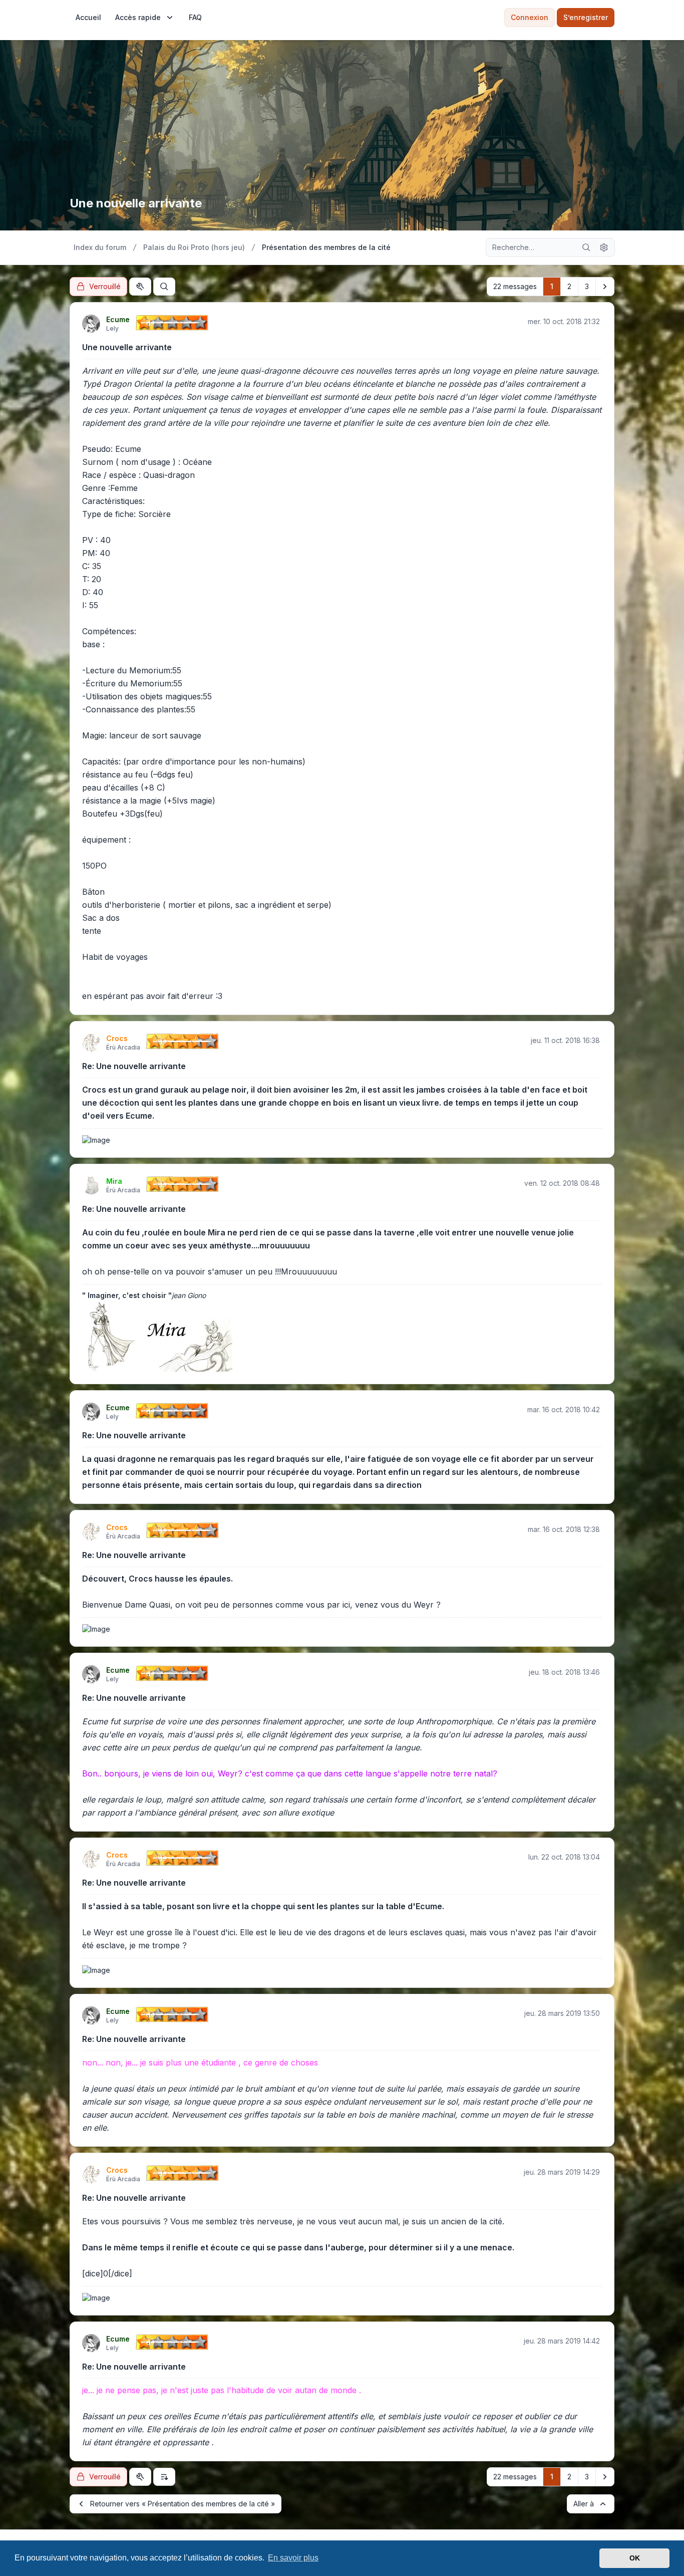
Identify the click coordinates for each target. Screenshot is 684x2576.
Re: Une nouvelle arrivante (134, 1066)
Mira (114, 1181)
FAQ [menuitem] (195, 17)
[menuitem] (88, 18)
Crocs (117, 1038)
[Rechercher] (586, 247)
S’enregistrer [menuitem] (586, 17)
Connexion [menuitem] (530, 17)
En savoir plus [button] (293, 2558)
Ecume (118, 319)
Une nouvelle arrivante (127, 347)
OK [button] (635, 2558)
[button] (605, 287)
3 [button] (587, 286)
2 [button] (569, 286)
